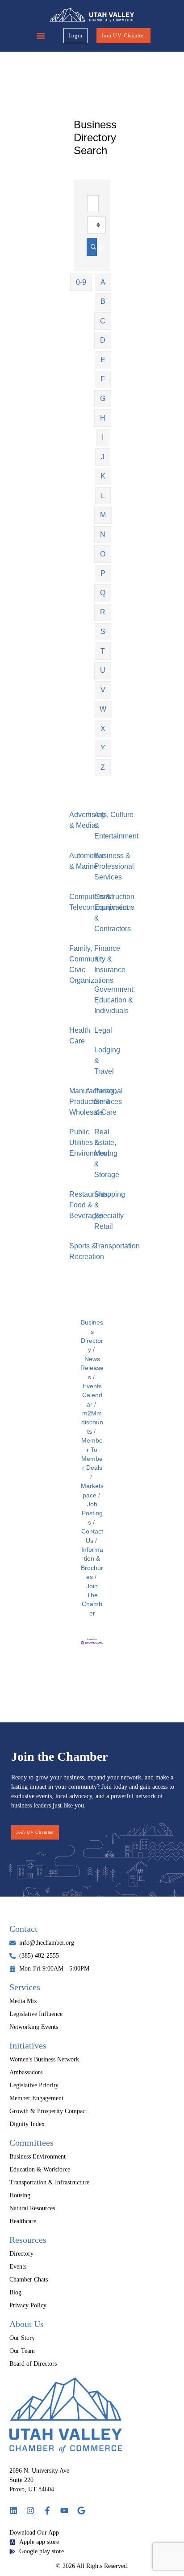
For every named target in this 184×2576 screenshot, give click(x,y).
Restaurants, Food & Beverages (89, 1205)
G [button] (103, 399)
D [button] (103, 340)
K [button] (103, 476)
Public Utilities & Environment (89, 1143)
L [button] (103, 496)
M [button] (103, 515)
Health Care (80, 1036)
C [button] (103, 321)
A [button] (103, 282)
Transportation (117, 1246)
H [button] (103, 418)
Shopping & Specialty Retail (110, 1210)
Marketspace (92, 1490)
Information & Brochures (92, 1563)
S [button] (103, 632)
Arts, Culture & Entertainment (116, 825)
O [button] (103, 554)
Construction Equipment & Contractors (114, 913)
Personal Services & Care (109, 1102)
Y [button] (103, 748)
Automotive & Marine (87, 861)
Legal (103, 1030)
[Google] (81, 2511)
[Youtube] (64, 2511)
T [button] (103, 651)
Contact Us (92, 1536)
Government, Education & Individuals (115, 1000)
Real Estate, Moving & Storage (107, 1153)
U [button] (103, 670)
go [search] (92, 247)
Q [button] (103, 593)
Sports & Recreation (87, 1251)
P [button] (103, 573)
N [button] (103, 534)
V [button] (103, 690)
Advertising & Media (87, 820)
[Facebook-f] (47, 2511)
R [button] (103, 612)
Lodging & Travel (107, 1061)
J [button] (103, 457)
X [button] (103, 729)
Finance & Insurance (110, 959)
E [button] (103, 360)
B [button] (103, 301)
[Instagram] (30, 2511)
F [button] (103, 379)
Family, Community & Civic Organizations (91, 964)
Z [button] (103, 767)
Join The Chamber (92, 1600)
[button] (41, 36)
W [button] (103, 709)
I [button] (103, 437)
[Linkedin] (13, 2511)
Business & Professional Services (114, 866)
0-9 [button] (81, 282)
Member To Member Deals (92, 1454)
